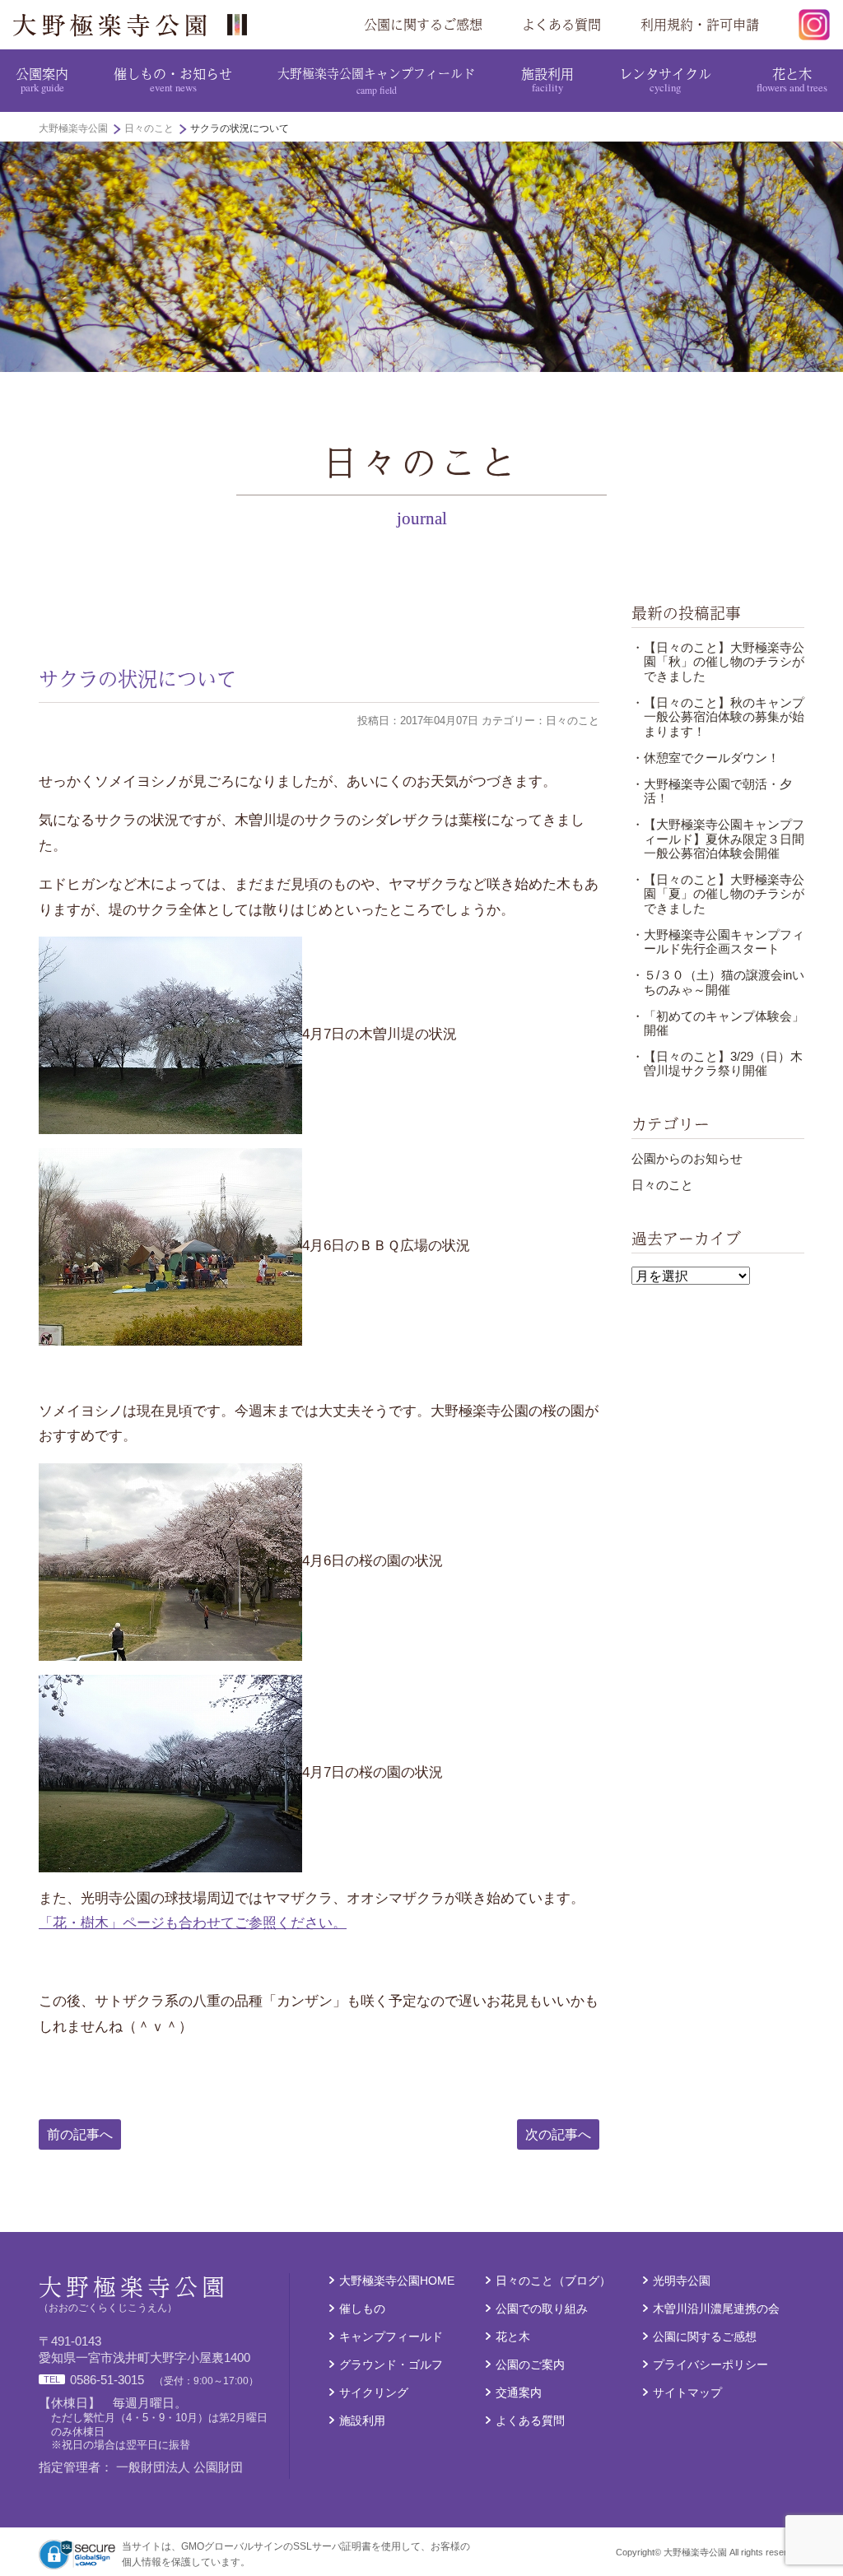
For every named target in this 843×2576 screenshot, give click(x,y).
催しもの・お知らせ (173, 79)
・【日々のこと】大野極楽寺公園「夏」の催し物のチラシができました (718, 894)
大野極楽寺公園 (137, 25)
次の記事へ (558, 2134)
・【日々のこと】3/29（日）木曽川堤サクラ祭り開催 (717, 1064)
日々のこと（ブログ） (553, 2281)
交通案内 (519, 2393)
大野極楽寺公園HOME (397, 2281)
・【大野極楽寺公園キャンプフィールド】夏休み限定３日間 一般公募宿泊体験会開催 (724, 839)
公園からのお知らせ (687, 1159)
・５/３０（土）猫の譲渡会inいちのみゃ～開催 (718, 982)
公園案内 (42, 79)
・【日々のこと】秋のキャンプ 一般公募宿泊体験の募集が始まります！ (724, 717)
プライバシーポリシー (710, 2365)
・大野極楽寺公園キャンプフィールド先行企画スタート (718, 942)
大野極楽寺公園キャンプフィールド (376, 80)
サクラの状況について (137, 678)
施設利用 (547, 79)
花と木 (792, 79)
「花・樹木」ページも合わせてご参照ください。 (193, 1923)
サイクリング (374, 2393)
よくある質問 (561, 24)
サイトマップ (687, 2393)
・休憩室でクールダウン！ (706, 758)
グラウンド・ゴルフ (391, 2365)
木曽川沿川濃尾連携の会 (716, 2309)
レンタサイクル (665, 79)
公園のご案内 (530, 2365)
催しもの (362, 2309)
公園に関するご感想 (423, 24)
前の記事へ (80, 2134)
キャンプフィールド (391, 2337)
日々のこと (662, 1185)
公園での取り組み (542, 2309)
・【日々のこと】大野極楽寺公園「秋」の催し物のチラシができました (718, 662)
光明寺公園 (682, 2281)
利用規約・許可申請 (700, 24)
